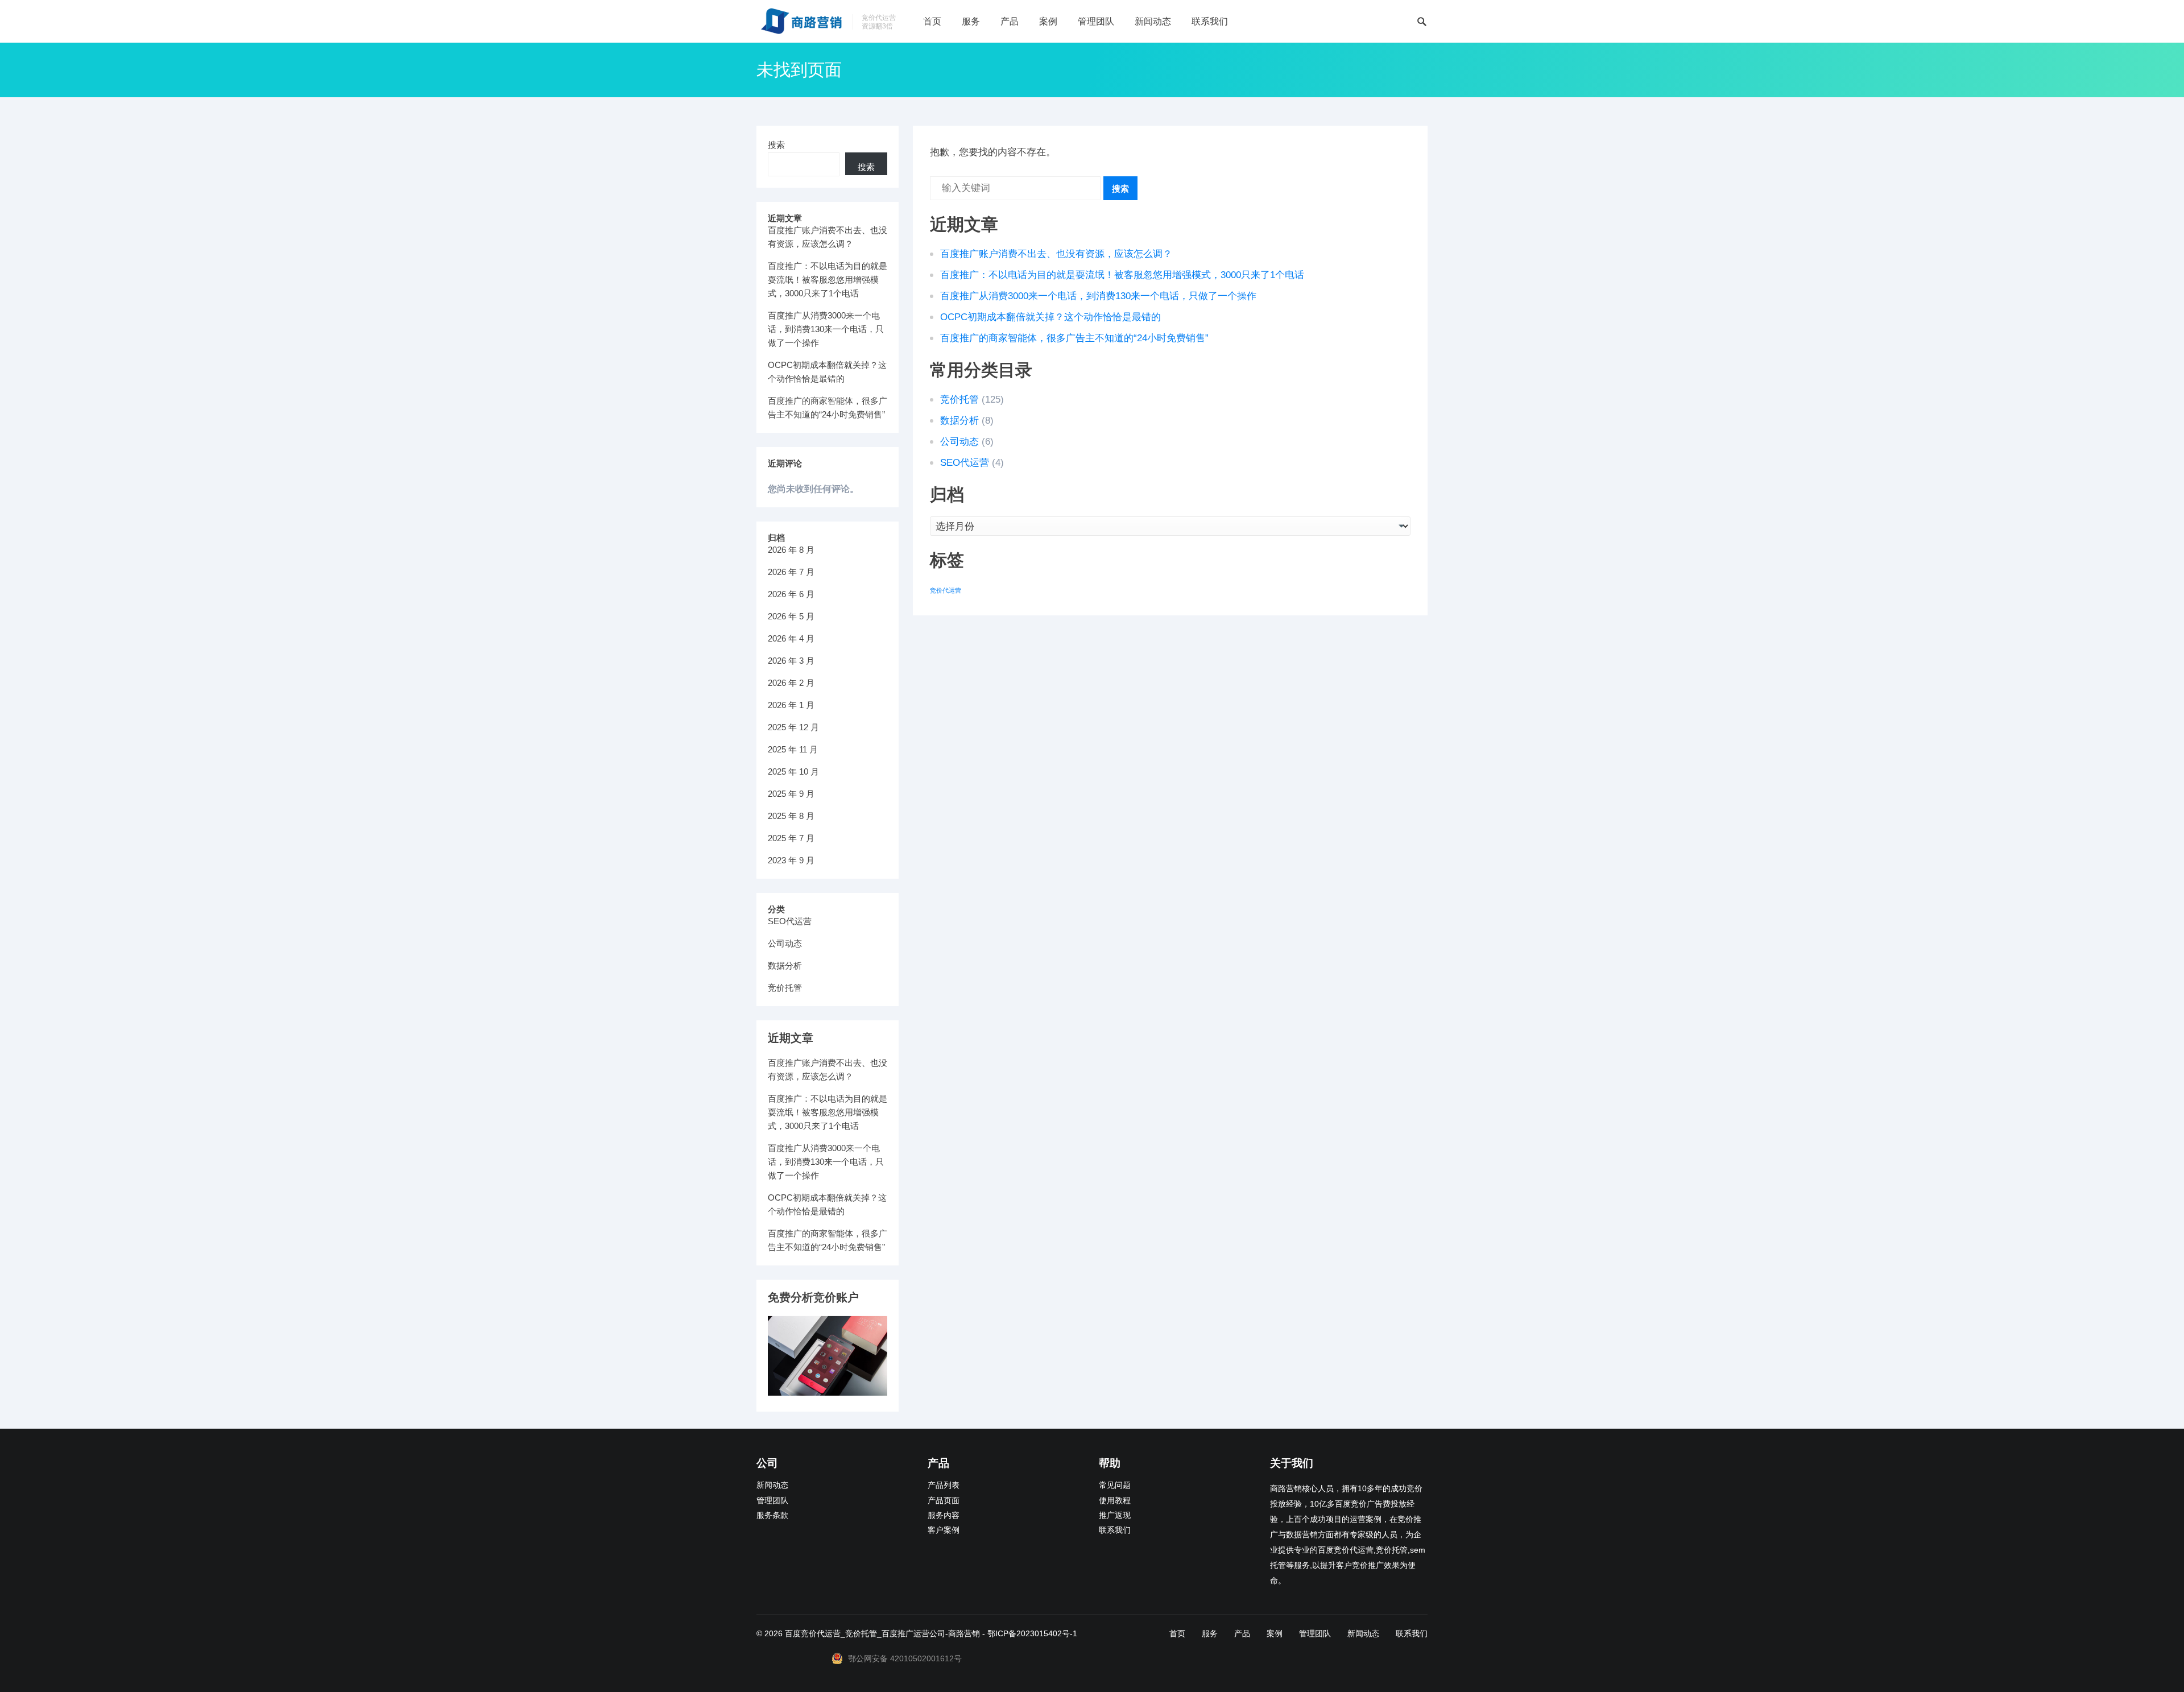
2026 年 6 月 (791, 594)
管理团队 (1096, 21)
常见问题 (1115, 1485)
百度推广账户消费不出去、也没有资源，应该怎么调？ (1056, 254)
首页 (932, 21)
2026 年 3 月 (791, 661)
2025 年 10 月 (793, 771)
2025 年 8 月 (791, 816)
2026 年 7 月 (791, 572)
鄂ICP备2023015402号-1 (1032, 1633)
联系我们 (1210, 21)
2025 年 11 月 (793, 749)
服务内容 (944, 1515)
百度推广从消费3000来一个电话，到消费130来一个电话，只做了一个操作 (1098, 296)
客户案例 (944, 1530)
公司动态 (959, 442)
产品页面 (944, 1501)
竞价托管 (959, 400)
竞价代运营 (946, 590)
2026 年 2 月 (791, 683)
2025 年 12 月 (793, 727)
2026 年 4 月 (791, 638)
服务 (971, 21)
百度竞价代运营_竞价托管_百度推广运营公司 (865, 1633)
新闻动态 (1153, 21)
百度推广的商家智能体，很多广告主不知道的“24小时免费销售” (1074, 338)
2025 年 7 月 (791, 838)
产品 (1010, 21)
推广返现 (1115, 1515)
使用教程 (1115, 1501)
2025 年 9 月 (791, 794)
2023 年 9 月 (791, 860)
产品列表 (944, 1485)
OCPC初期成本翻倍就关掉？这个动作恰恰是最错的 (1050, 317)
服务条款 (772, 1515)
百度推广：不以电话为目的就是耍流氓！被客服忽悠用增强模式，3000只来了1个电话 (1122, 275)
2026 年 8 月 (791, 550)
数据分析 (959, 421)
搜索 (1120, 189)
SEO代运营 (965, 463)
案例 (1048, 21)
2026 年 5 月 (791, 616)
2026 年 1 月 (791, 705)
